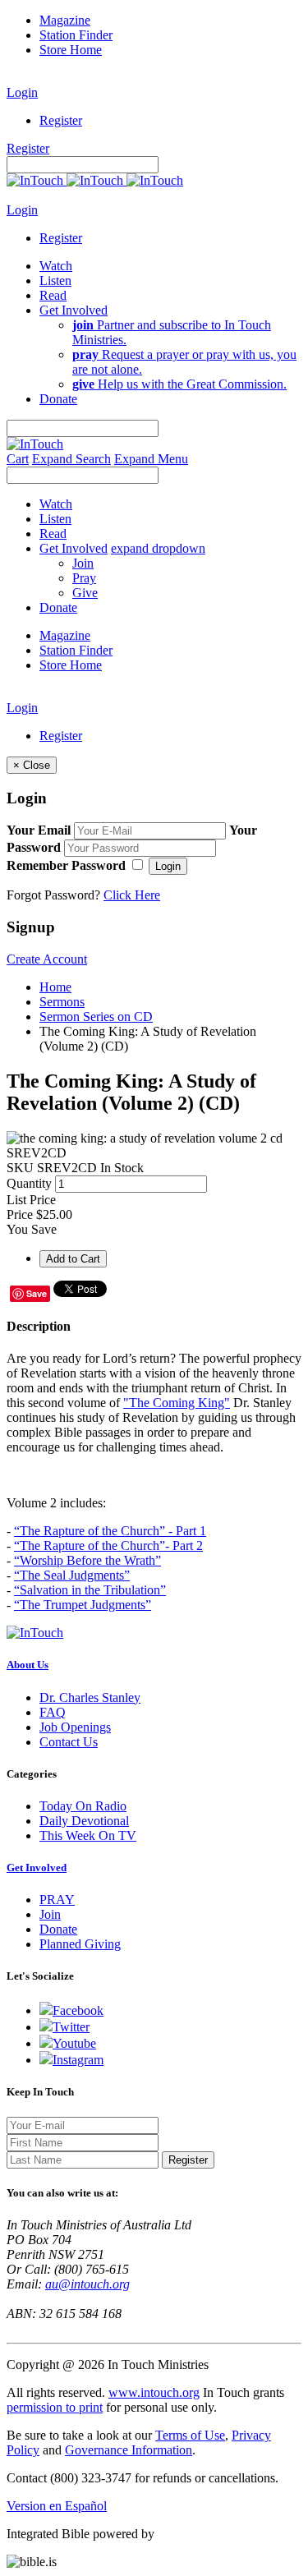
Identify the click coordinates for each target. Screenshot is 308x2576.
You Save (32, 1229)
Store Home (71, 50)
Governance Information (129, 2450)
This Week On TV (88, 1835)
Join (83, 563)
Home (55, 987)
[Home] (95, 180)
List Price (31, 1200)
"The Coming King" (177, 1403)
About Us (28, 1665)
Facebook (78, 2010)
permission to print (55, 2407)
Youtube (74, 2043)
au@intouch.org (87, 2284)
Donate (58, 1929)
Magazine (65, 20)
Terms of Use (190, 2435)
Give (85, 593)
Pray (84, 578)
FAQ (53, 1712)
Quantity (29, 1183)
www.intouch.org (154, 2392)
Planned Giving (80, 1944)
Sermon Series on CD (96, 1017)
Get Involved (37, 1868)
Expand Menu (151, 459)
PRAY (57, 1900)
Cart (18, 459)
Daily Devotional (84, 1821)
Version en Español (57, 2506)
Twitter (71, 2027)
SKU (20, 1168)
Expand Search (71, 459)
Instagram (78, 2060)
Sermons (62, 1002)
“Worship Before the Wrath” (87, 1560)
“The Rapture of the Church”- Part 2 (108, 1546)
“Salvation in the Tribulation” (90, 1590)
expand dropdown (158, 548)
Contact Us (69, 1742)
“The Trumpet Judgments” (83, 1605)
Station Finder (76, 35)
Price (20, 1214)
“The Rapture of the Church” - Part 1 (110, 1531)
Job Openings (75, 1727)
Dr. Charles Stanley (90, 1697)
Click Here (132, 895)
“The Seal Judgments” (72, 1575)
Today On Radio (83, 1806)
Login (22, 92)
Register (61, 120)
